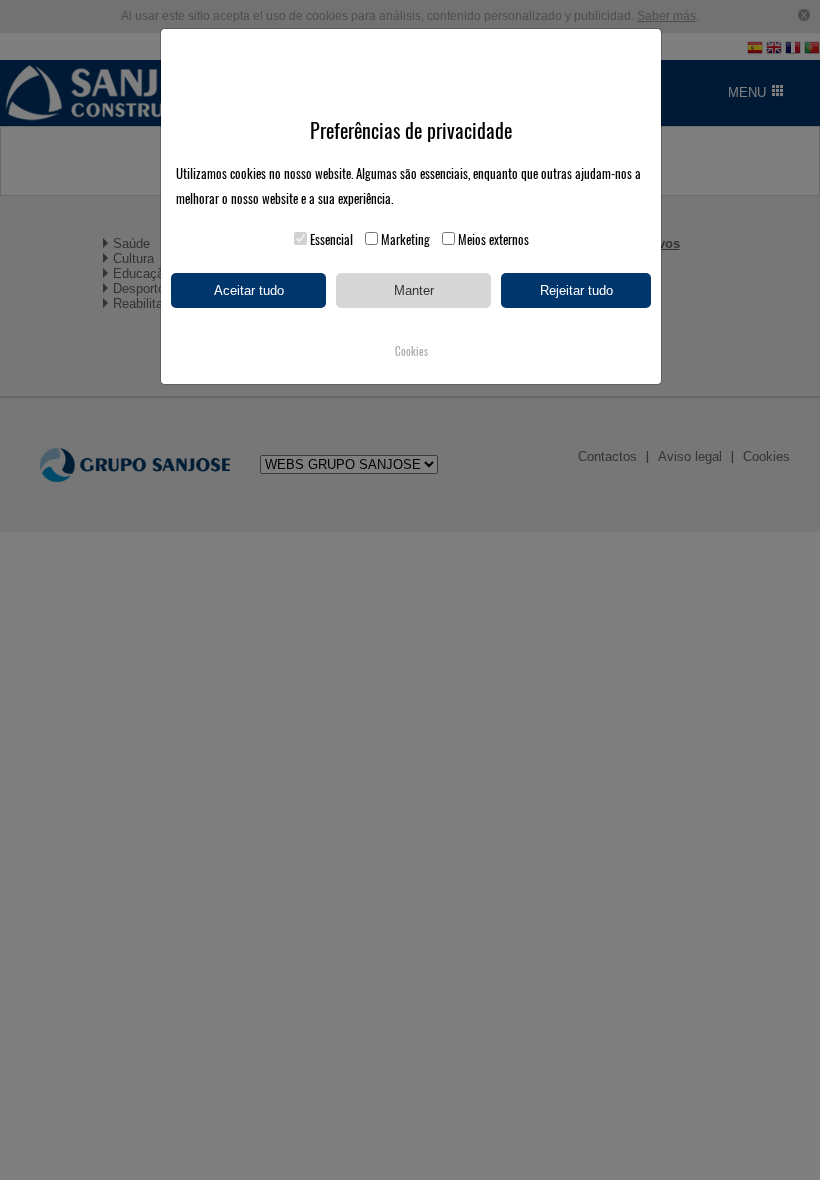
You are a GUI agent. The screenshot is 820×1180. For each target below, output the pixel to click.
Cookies (411, 351)
